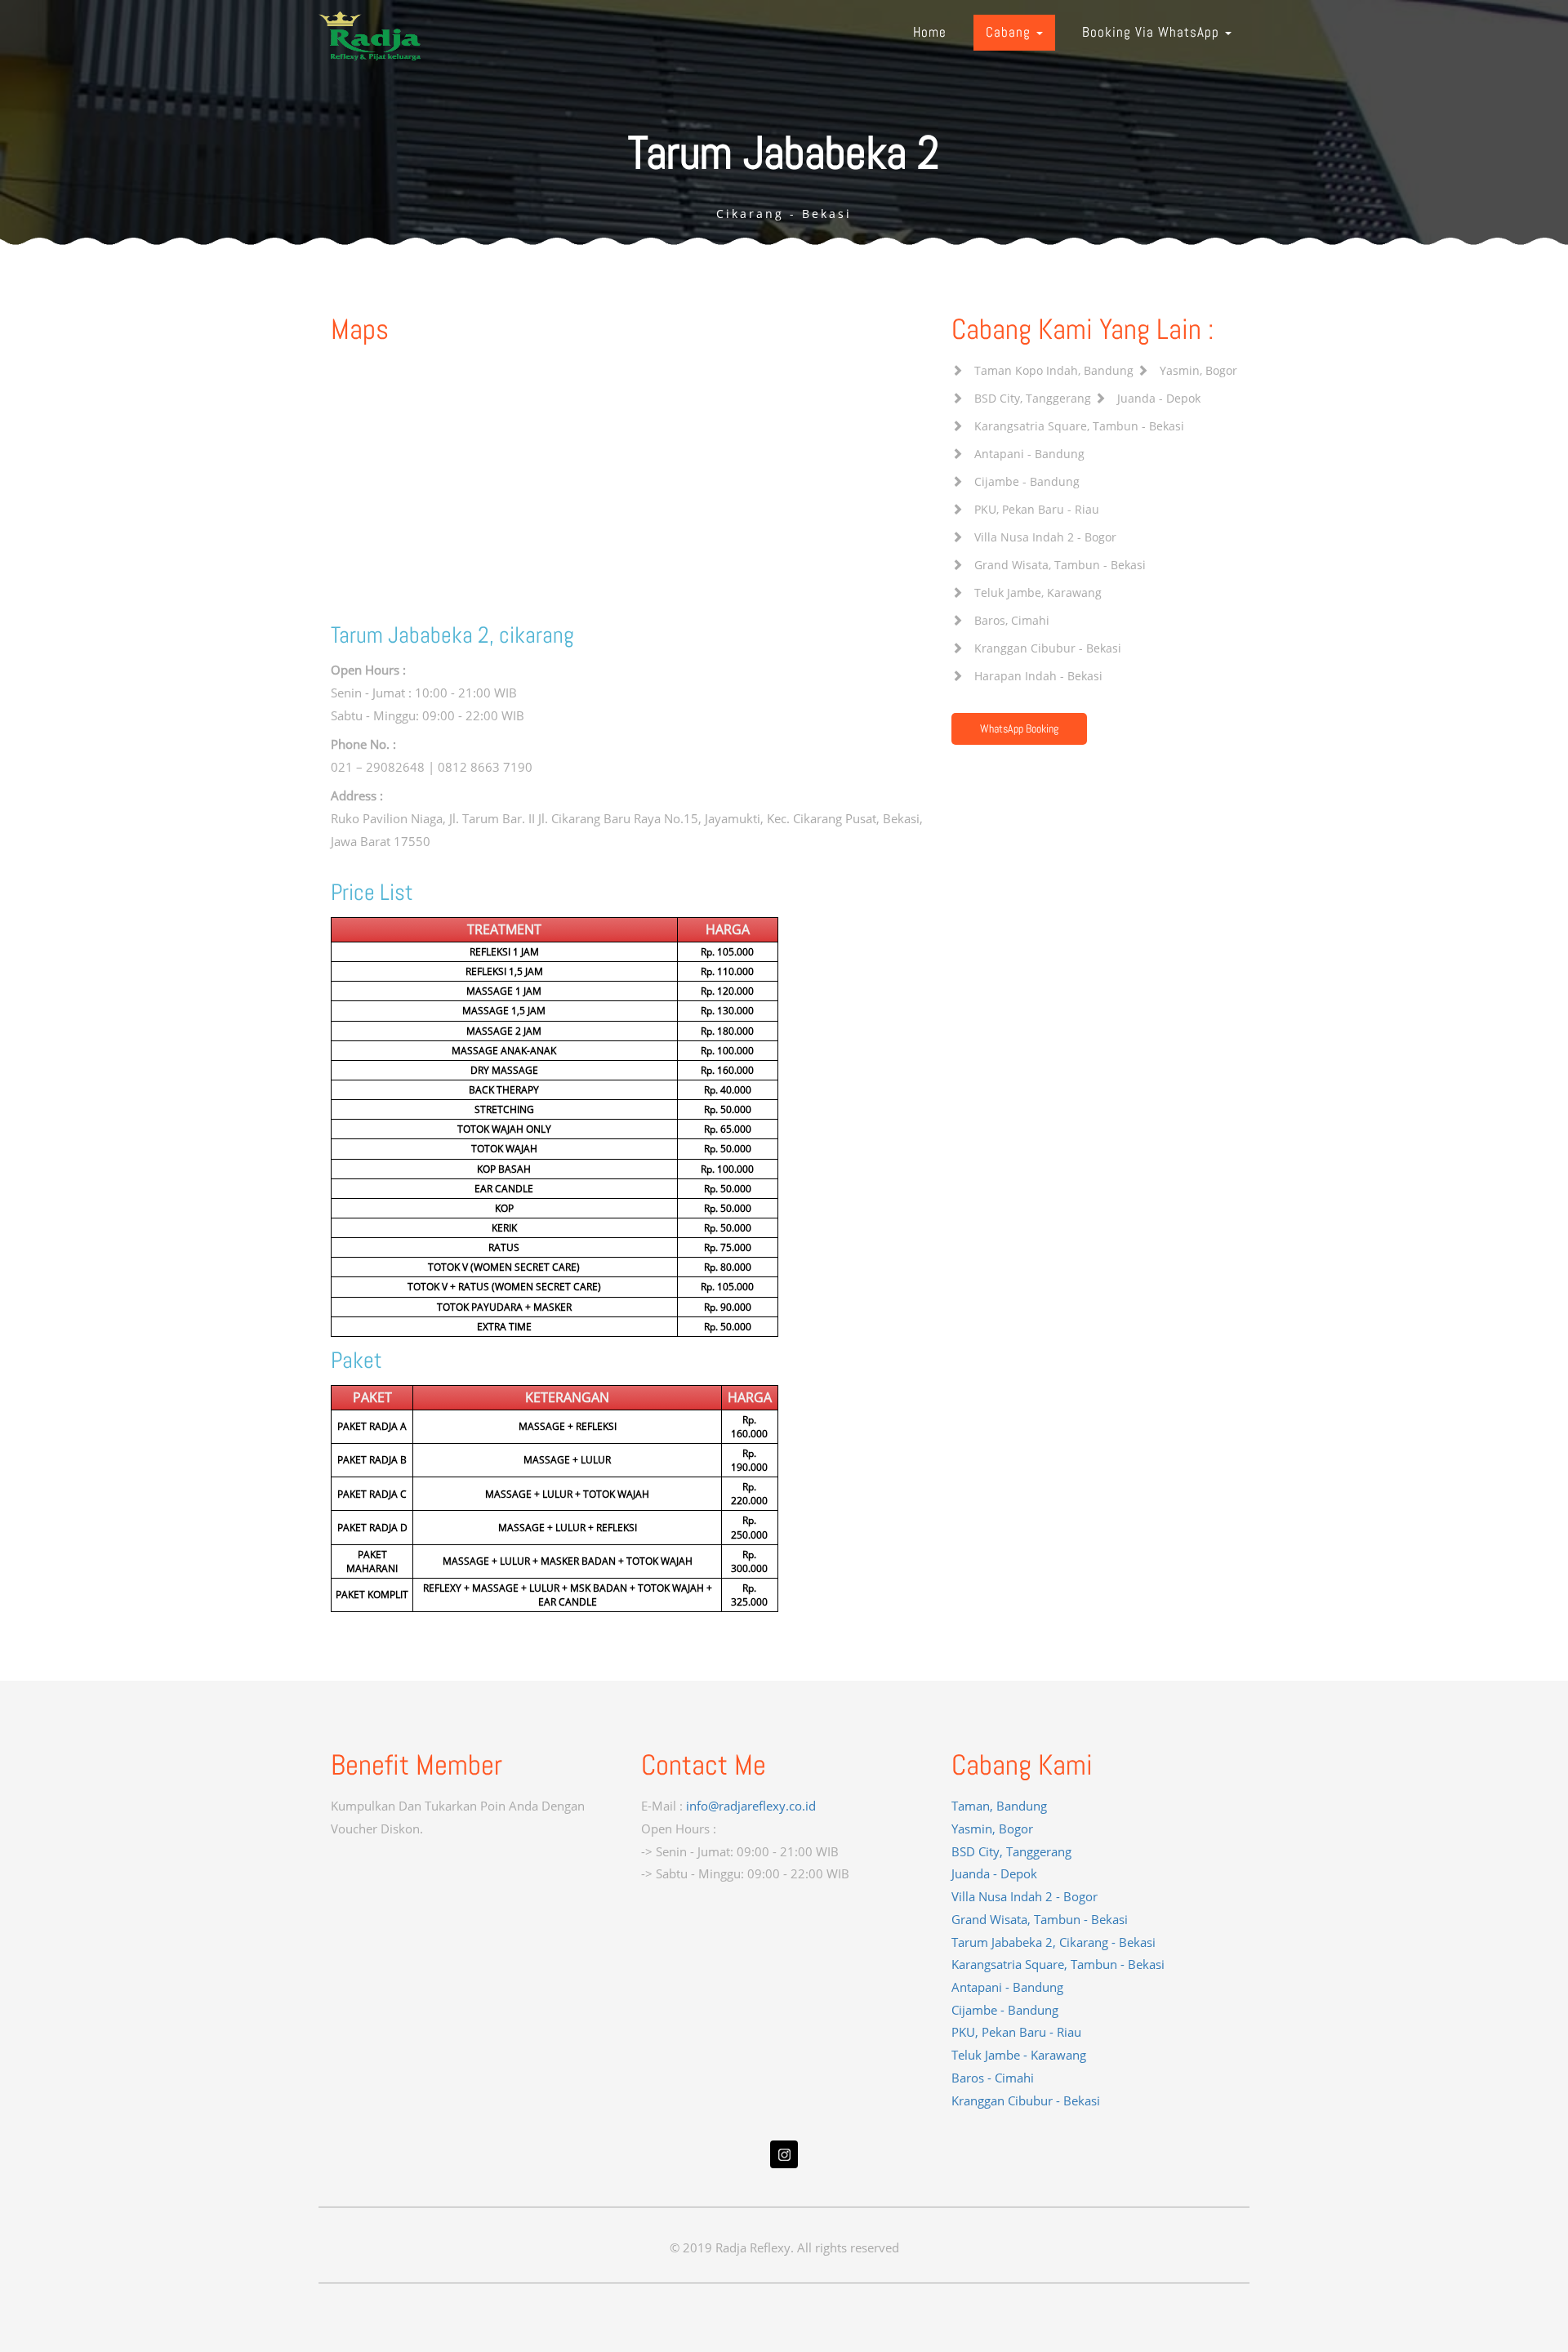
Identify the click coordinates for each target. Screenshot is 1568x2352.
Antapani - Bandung (1029, 454)
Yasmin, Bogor (1198, 370)
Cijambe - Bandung (1027, 481)
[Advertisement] (474, 1943)
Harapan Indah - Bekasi (1038, 676)
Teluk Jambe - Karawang (1019, 2055)
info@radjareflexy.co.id (751, 1806)
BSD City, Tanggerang (1033, 398)
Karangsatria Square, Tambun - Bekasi (1079, 426)
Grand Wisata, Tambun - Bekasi (1060, 565)
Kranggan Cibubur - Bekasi (1048, 648)
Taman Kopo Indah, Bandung (1054, 370)
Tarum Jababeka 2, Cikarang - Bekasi (1053, 1942)
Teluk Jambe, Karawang (1038, 592)
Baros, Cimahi (1012, 620)
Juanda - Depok (1159, 398)
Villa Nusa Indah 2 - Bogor (1045, 537)
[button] (1014, 33)
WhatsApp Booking (1019, 728)
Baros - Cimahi (993, 2078)
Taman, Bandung (999, 1806)
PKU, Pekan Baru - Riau (1037, 509)
